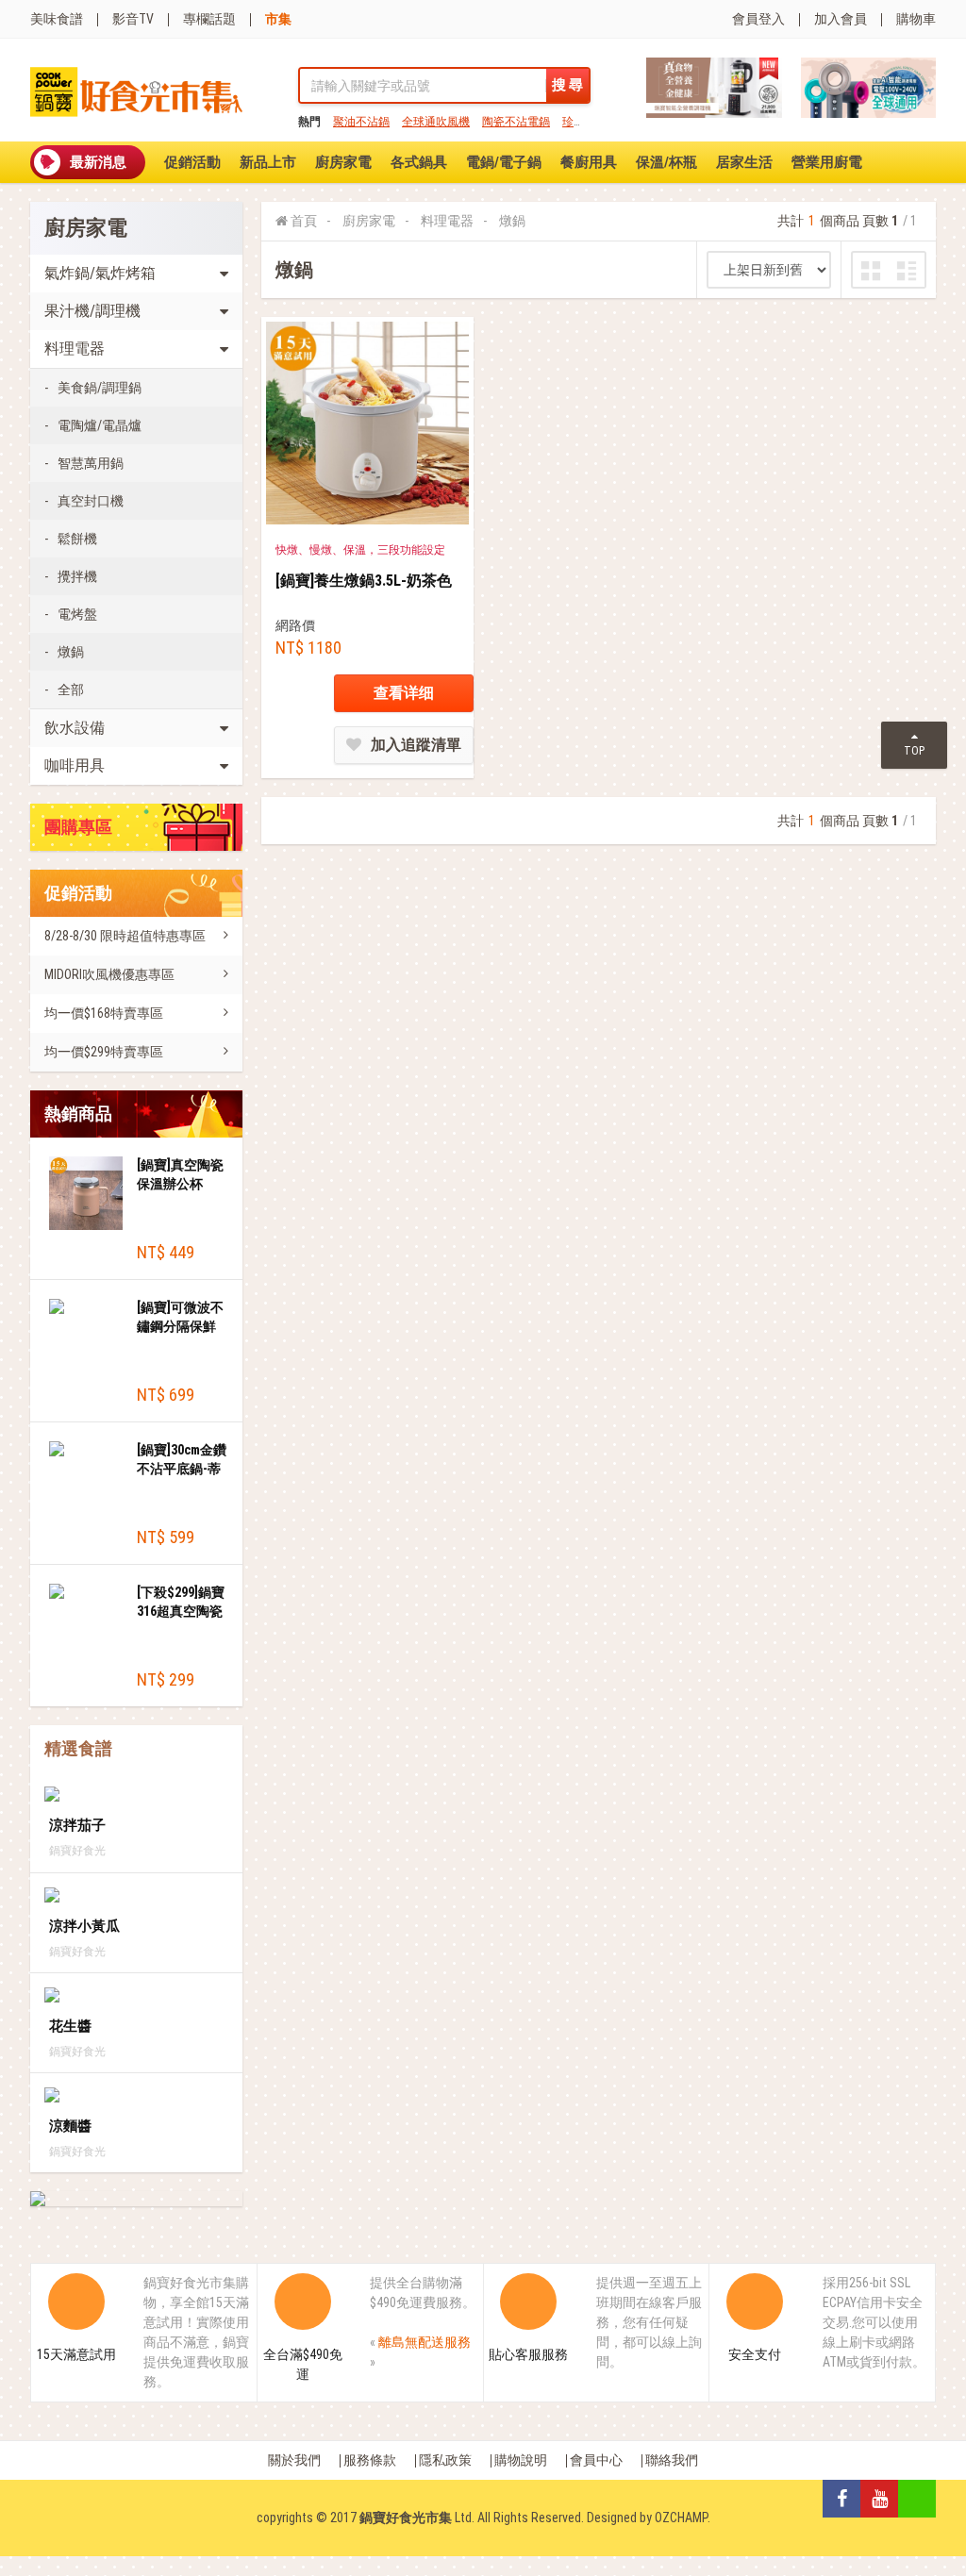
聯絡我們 (672, 2460)
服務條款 (370, 2460)
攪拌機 (77, 576)
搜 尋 (567, 85)
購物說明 (521, 2460)
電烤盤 (77, 614)
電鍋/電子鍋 (504, 162)
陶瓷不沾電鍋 (516, 122)
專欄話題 (209, 19)
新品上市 (268, 162)
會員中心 (596, 2460)
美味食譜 (57, 19)
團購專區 (78, 827)
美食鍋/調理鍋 (100, 388)
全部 (71, 690)
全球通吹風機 (436, 122)
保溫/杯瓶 (666, 162)
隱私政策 (445, 2460)
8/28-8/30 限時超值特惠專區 (125, 936)
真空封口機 (91, 501)
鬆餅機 (77, 539)
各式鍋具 (419, 162)
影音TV (133, 19)
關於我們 (294, 2460)
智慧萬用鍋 (91, 463)
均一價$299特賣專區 (104, 1052)
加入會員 (841, 19)
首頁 (304, 221)
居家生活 (744, 162)
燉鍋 (71, 652)
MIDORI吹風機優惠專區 (109, 974)
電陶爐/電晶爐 (100, 425)
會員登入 (758, 19)
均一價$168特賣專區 (104, 1013)
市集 (278, 19)
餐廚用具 (589, 162)
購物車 (916, 19)
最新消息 (98, 162)
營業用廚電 (827, 162)
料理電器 (447, 221)
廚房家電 (343, 162)
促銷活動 (192, 162)
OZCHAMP (681, 2518)
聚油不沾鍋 (361, 122)
